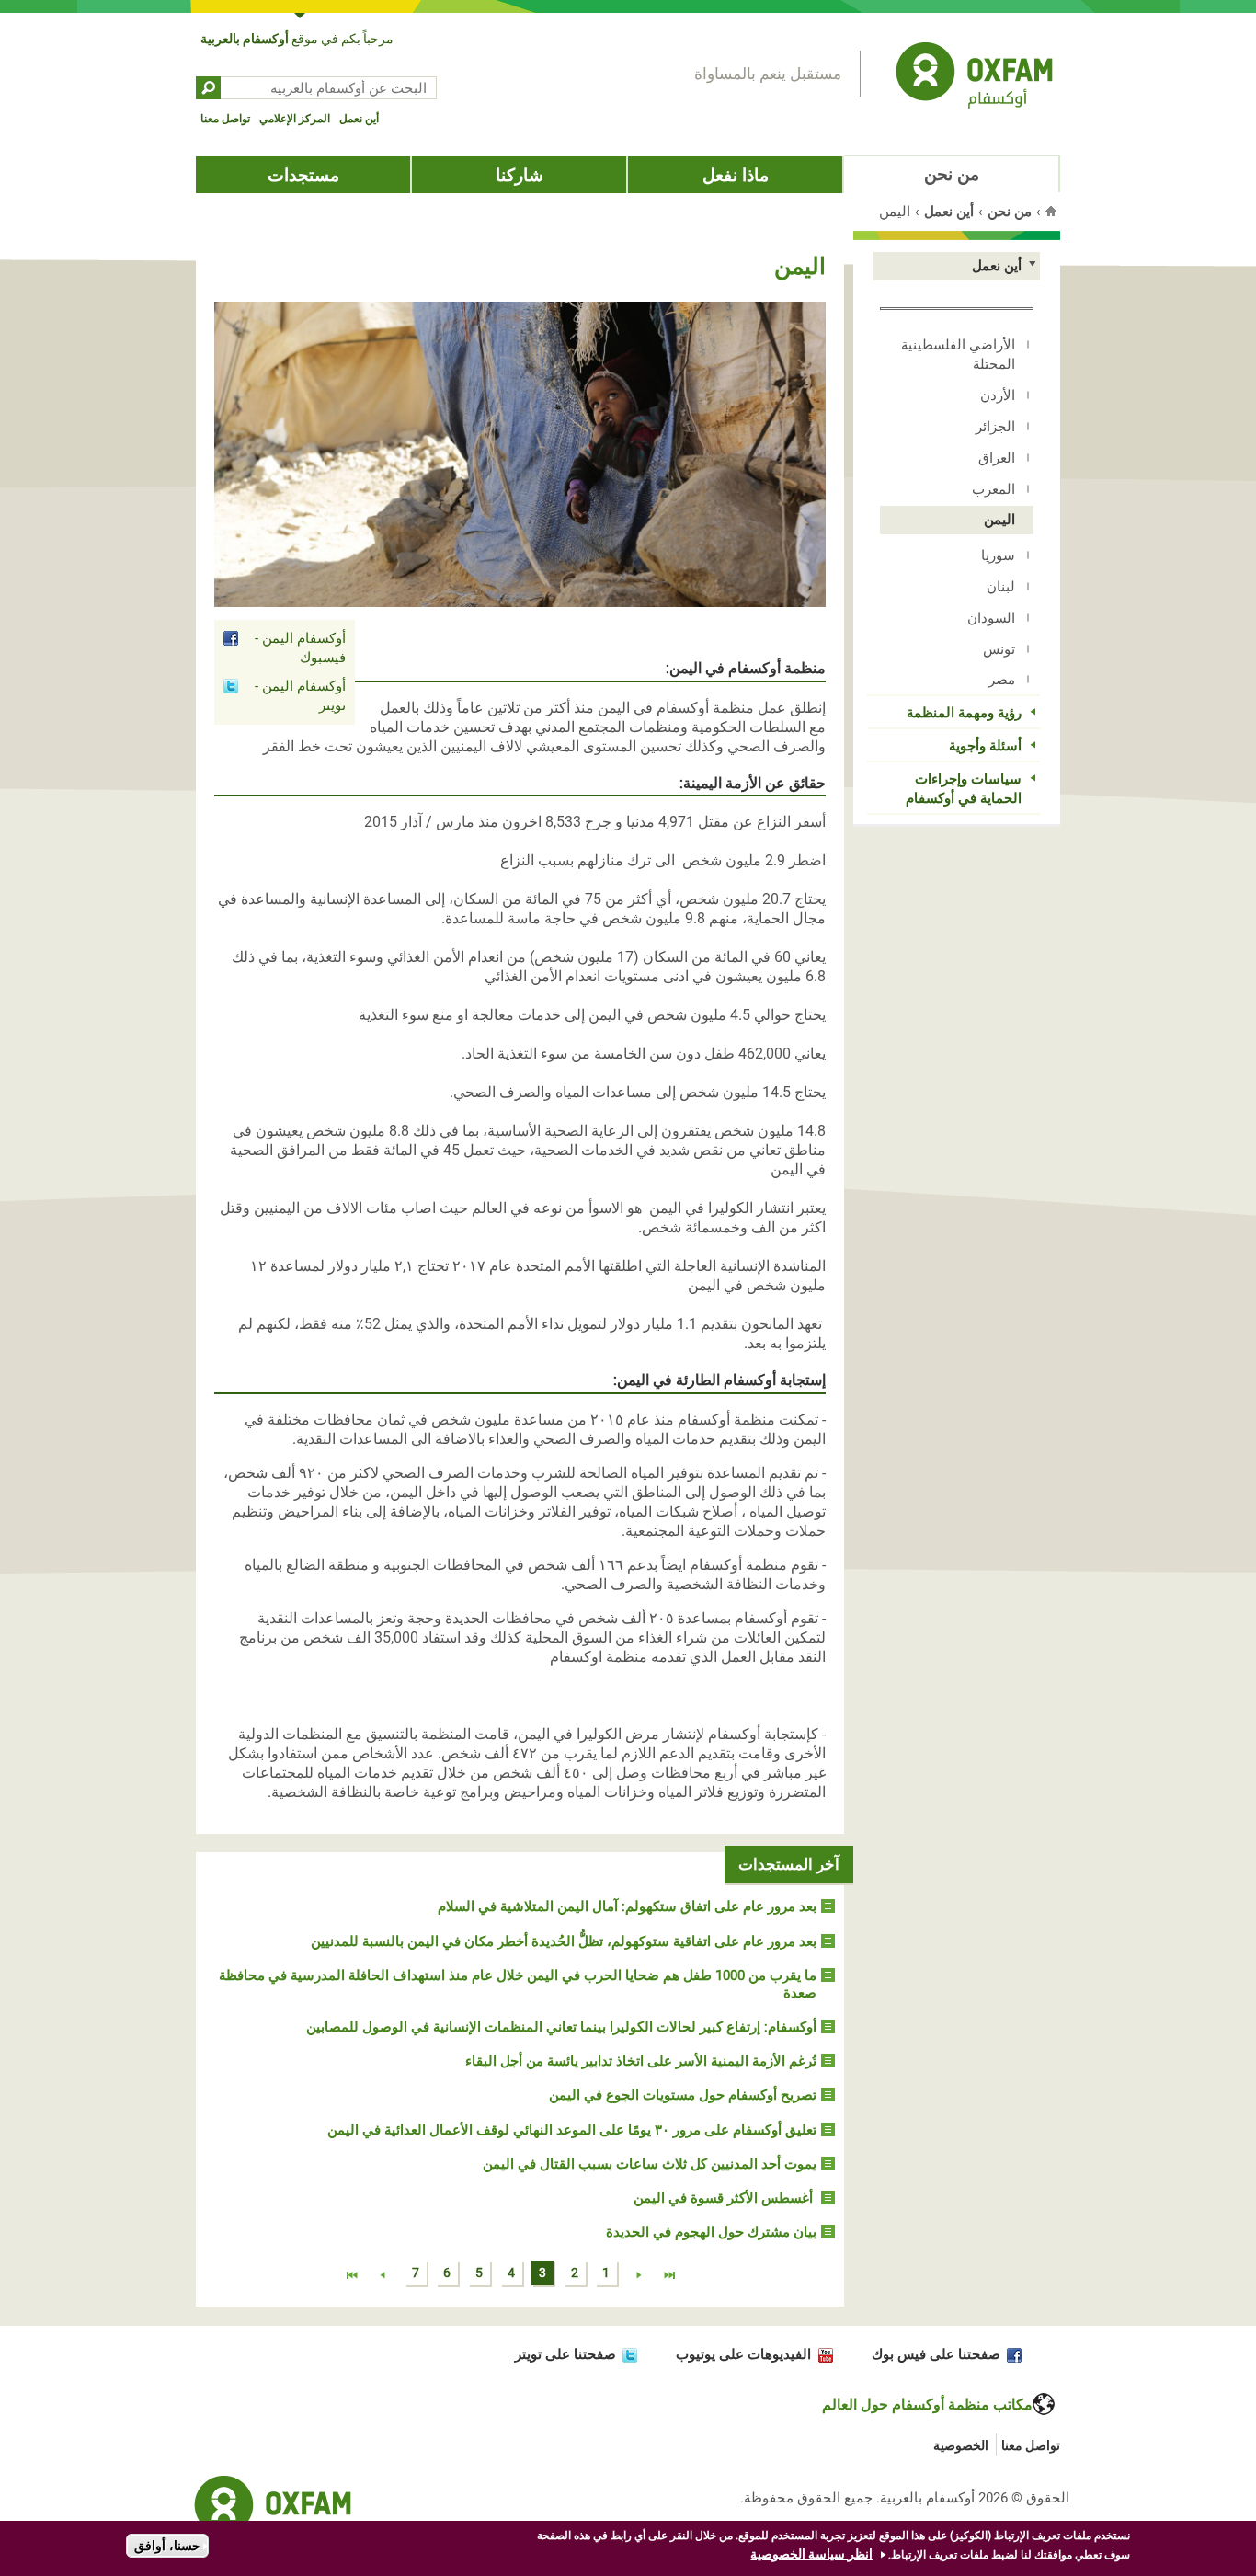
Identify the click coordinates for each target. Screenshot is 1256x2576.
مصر (1002, 680)
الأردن (998, 395)
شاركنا (520, 175)
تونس (999, 649)
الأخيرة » (352, 2276)
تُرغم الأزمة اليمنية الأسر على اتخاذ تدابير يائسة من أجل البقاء (641, 2061)
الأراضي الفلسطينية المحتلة (958, 355)
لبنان (1001, 587)
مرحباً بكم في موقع (297, 39)
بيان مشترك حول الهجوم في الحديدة (711, 2232)
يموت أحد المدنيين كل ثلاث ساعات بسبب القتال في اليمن (650, 2164)
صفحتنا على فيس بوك (936, 2354)
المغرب (993, 489)
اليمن (999, 520)
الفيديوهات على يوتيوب (743, 2354)
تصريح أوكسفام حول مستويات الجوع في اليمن (683, 2095)
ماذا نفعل (736, 175)
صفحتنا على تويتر (565, 2354)
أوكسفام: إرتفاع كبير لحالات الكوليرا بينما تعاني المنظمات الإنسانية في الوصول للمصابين (561, 2027)
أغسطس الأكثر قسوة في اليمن (725, 2198)
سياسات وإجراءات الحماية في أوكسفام (964, 789)
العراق (997, 458)
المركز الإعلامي (295, 119)
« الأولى (669, 2276)
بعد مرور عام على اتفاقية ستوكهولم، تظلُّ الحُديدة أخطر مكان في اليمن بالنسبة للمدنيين (564, 1941)
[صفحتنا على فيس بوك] (1011, 2354)
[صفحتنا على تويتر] (627, 2354)
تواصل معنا (225, 119)
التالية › (383, 2276)
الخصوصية (961, 2445)
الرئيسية (1053, 211)
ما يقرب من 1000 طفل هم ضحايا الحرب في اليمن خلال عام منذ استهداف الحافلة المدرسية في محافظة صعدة (518, 1984)
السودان (991, 618)
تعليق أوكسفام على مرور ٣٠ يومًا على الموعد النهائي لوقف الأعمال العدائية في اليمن (572, 2130)
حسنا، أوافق (167, 2546)
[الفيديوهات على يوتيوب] (822, 2354)
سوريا (998, 555)
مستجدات (303, 175)
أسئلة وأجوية (985, 746)
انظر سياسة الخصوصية (811, 2554)
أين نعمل (359, 119)
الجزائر (995, 427)
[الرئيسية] (974, 78)
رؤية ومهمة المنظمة (964, 713)
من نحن (952, 174)
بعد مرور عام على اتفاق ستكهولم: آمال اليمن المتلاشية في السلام (627, 1906)
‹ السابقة (638, 2276)
